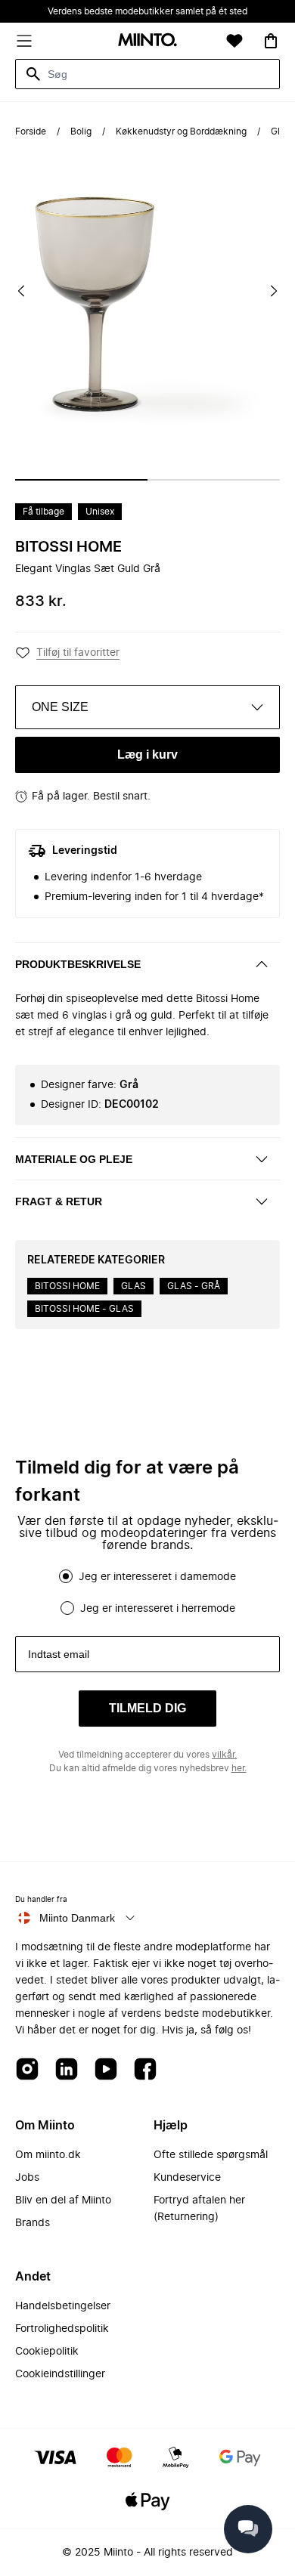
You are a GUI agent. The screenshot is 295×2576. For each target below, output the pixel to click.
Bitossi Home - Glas (84, 1309)
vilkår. (224, 1755)
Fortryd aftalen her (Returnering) (199, 2209)
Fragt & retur (59, 1201)
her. (239, 1768)
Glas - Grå (194, 1286)
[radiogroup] (147, 1592)
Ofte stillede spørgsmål (211, 2155)
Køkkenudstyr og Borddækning (181, 131)
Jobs (27, 2178)
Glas (134, 1286)
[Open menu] (24, 41)
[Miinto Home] (147, 41)
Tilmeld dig (147, 1708)
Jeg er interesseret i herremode (158, 1609)
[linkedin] (67, 2070)
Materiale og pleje (74, 1159)
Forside (31, 131)
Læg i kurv (147, 755)
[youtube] (106, 2070)
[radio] (66, 1576)
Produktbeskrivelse (78, 964)
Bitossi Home (68, 547)
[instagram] (27, 2070)
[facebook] (145, 2070)
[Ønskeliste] (234, 41)
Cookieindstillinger (60, 2374)
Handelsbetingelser (63, 2306)
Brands (33, 2223)
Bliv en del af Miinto (63, 2200)
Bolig (81, 131)
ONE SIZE (60, 707)
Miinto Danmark (77, 1918)
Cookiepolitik (47, 2352)
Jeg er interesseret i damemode (157, 1577)
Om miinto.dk (48, 2155)
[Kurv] (271, 41)
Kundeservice (187, 2178)
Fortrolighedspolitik (62, 2329)
